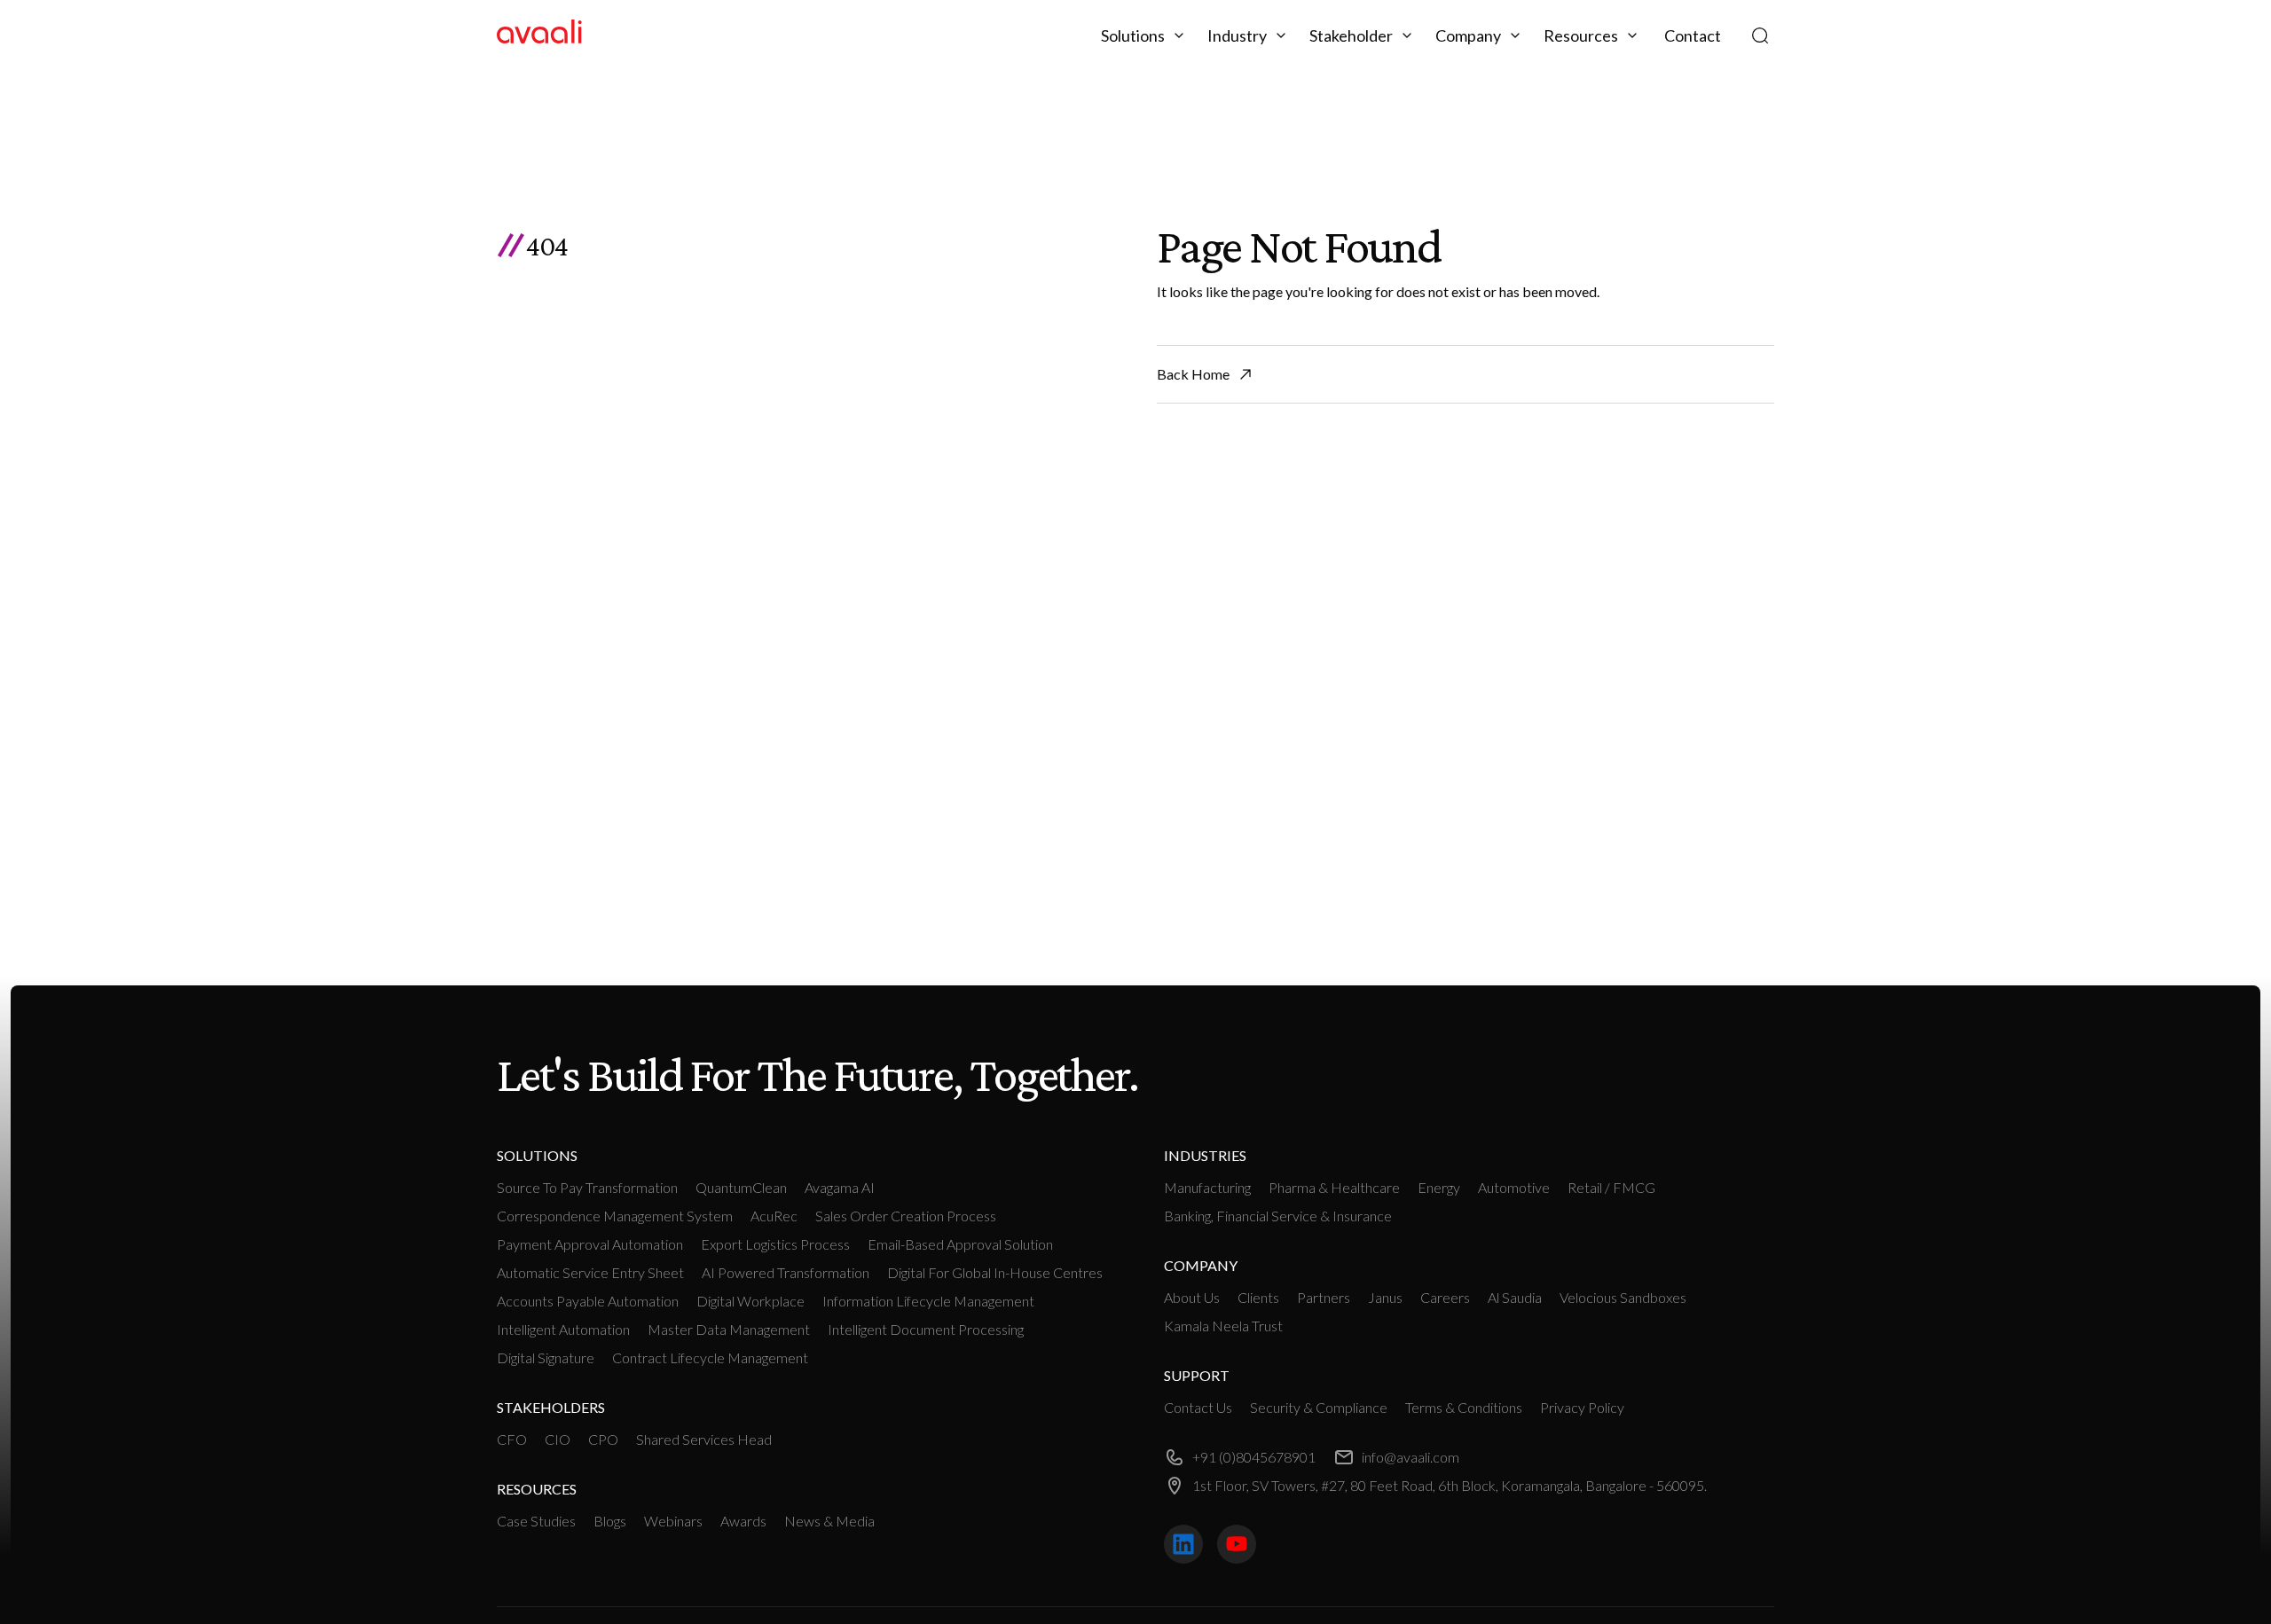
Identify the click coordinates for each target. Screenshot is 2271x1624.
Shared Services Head (704, 1439)
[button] (1145, 35)
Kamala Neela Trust (1223, 1326)
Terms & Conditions (1464, 1407)
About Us (1192, 1297)
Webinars (673, 1521)
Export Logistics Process (775, 1244)
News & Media (829, 1521)
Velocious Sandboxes (1623, 1297)
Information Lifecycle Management (928, 1301)
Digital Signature (546, 1357)
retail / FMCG (1611, 1187)
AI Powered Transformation (786, 1272)
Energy (1439, 1187)
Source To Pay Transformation (587, 1187)
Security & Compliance (1319, 1407)
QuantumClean (741, 1187)
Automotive (1514, 1187)
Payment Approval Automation (590, 1244)
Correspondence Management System (615, 1216)
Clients (1258, 1297)
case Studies (536, 1521)
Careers (1445, 1297)
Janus (1385, 1297)
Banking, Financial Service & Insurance (1278, 1216)
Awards (743, 1521)
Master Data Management (729, 1329)
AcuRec (774, 1216)
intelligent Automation (563, 1329)
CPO (603, 1439)
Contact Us (1198, 1407)
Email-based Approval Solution (960, 1244)
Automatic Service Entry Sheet (590, 1272)
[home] (539, 35)
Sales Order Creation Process (906, 1216)
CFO (512, 1439)
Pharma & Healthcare (1334, 1187)
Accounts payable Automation (588, 1301)
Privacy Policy (1582, 1407)
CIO (558, 1439)
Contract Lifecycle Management (710, 1357)
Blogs (610, 1521)
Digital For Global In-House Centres (995, 1272)
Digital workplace (750, 1301)
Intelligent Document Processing (926, 1329)
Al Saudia (1515, 1297)
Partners (1324, 1297)
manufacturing (1207, 1187)
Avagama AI (840, 1187)
